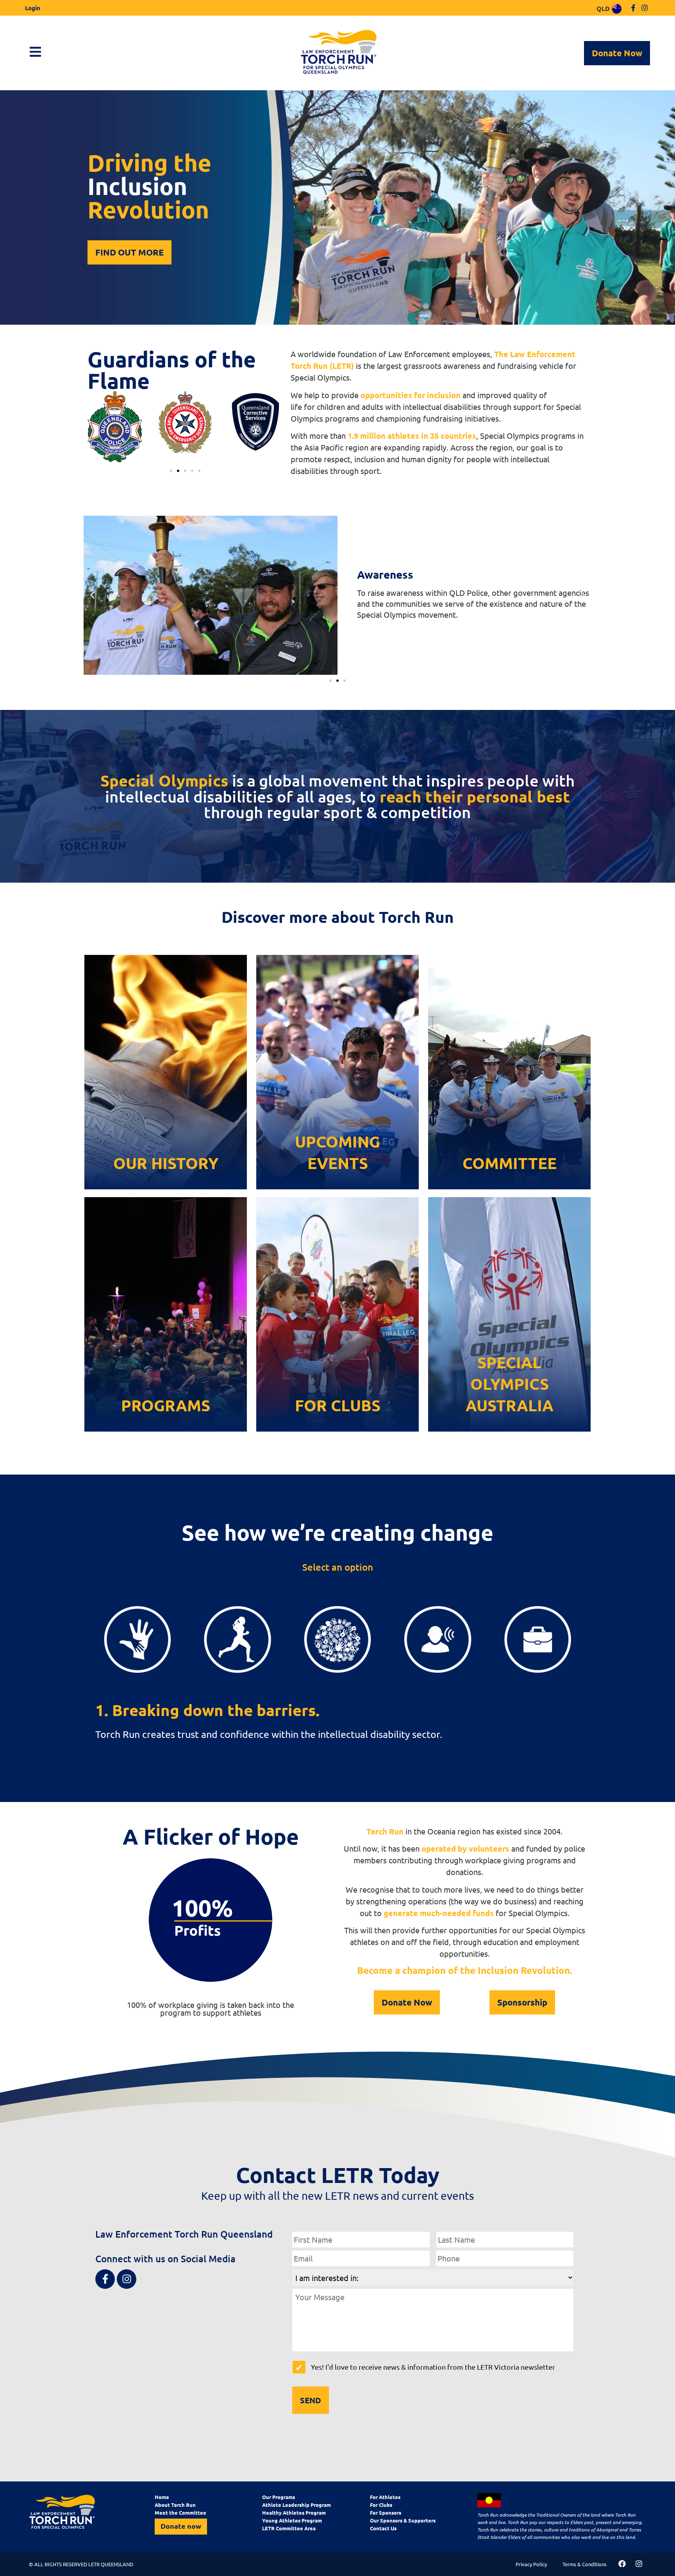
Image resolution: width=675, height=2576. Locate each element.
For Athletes (385, 2497)
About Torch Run (175, 2505)
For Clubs (381, 2505)
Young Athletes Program (292, 2520)
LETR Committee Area (289, 2528)
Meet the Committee (180, 2513)
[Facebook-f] (633, 8)
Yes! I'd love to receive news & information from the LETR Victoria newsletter (433, 2367)
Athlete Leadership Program (296, 2505)
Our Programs (279, 2497)
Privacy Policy (531, 2564)
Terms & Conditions (585, 2564)
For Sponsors (386, 2513)
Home (162, 2497)
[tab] (137, 1640)
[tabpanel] (337, 1722)
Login (33, 8)
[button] (171, 471)
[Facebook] (622, 2564)
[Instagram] (644, 8)
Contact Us (383, 2528)
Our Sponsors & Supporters (403, 2520)
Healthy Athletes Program (294, 2513)
